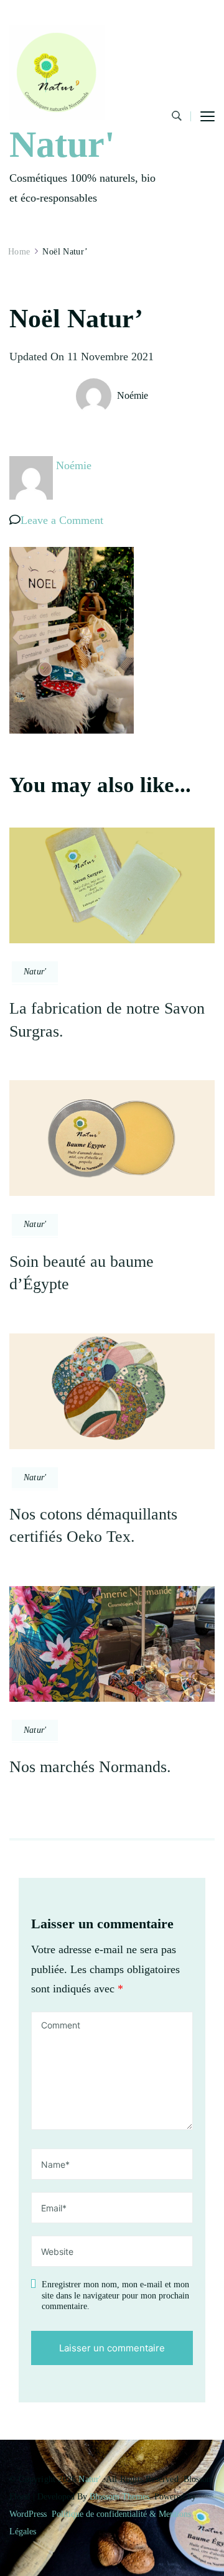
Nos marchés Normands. (90, 1767)
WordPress (28, 2514)
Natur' (62, 144)
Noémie (133, 395)
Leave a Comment (62, 520)
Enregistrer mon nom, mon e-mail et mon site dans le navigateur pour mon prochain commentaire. (115, 2295)
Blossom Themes (119, 2497)
